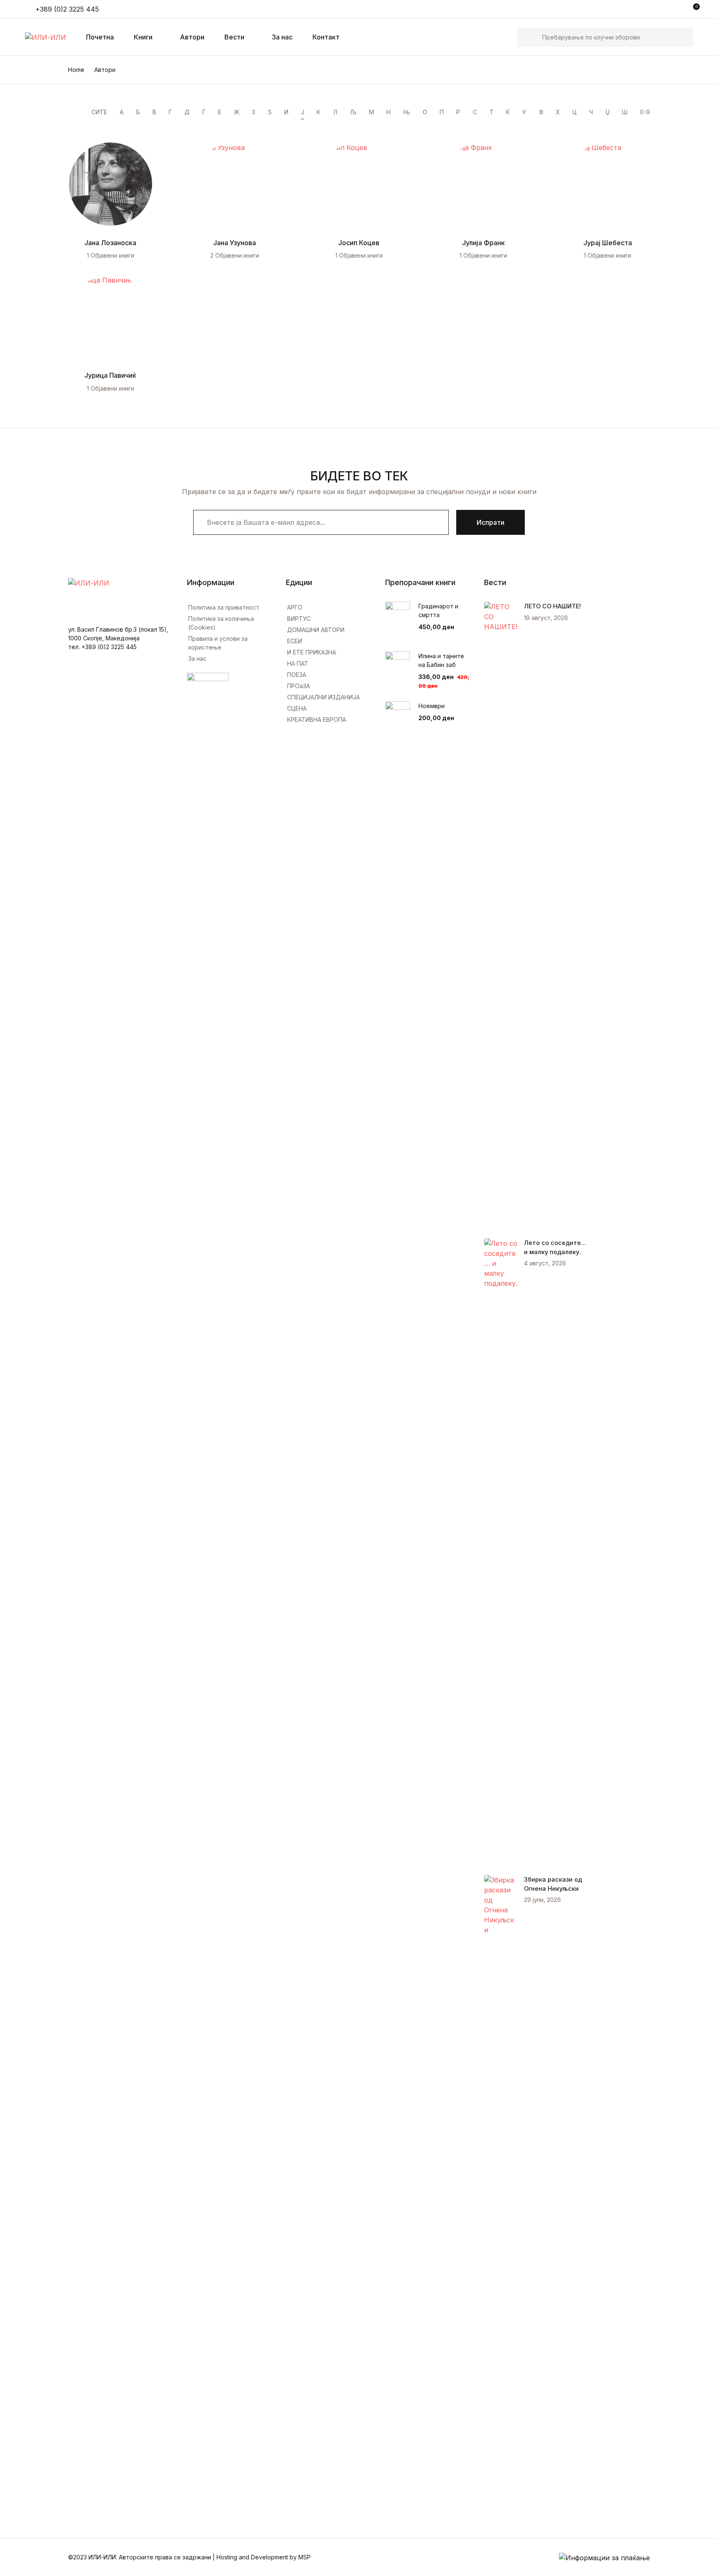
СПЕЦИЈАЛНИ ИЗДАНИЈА (323, 697)
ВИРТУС (299, 619)
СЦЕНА (297, 708)
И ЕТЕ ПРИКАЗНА (312, 652)
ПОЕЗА (297, 675)
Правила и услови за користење (218, 643)
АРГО (295, 607)
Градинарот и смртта (438, 610)
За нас (282, 37)
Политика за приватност (224, 607)
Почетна (27, 50)
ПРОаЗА (299, 686)
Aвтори (192, 37)
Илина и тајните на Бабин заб (441, 660)
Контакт (326, 37)
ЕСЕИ (295, 641)
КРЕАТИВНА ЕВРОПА (317, 720)
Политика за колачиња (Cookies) (221, 623)
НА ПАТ (298, 663)
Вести (234, 37)
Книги (22, 72)
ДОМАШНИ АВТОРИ (316, 630)
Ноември (432, 706)
